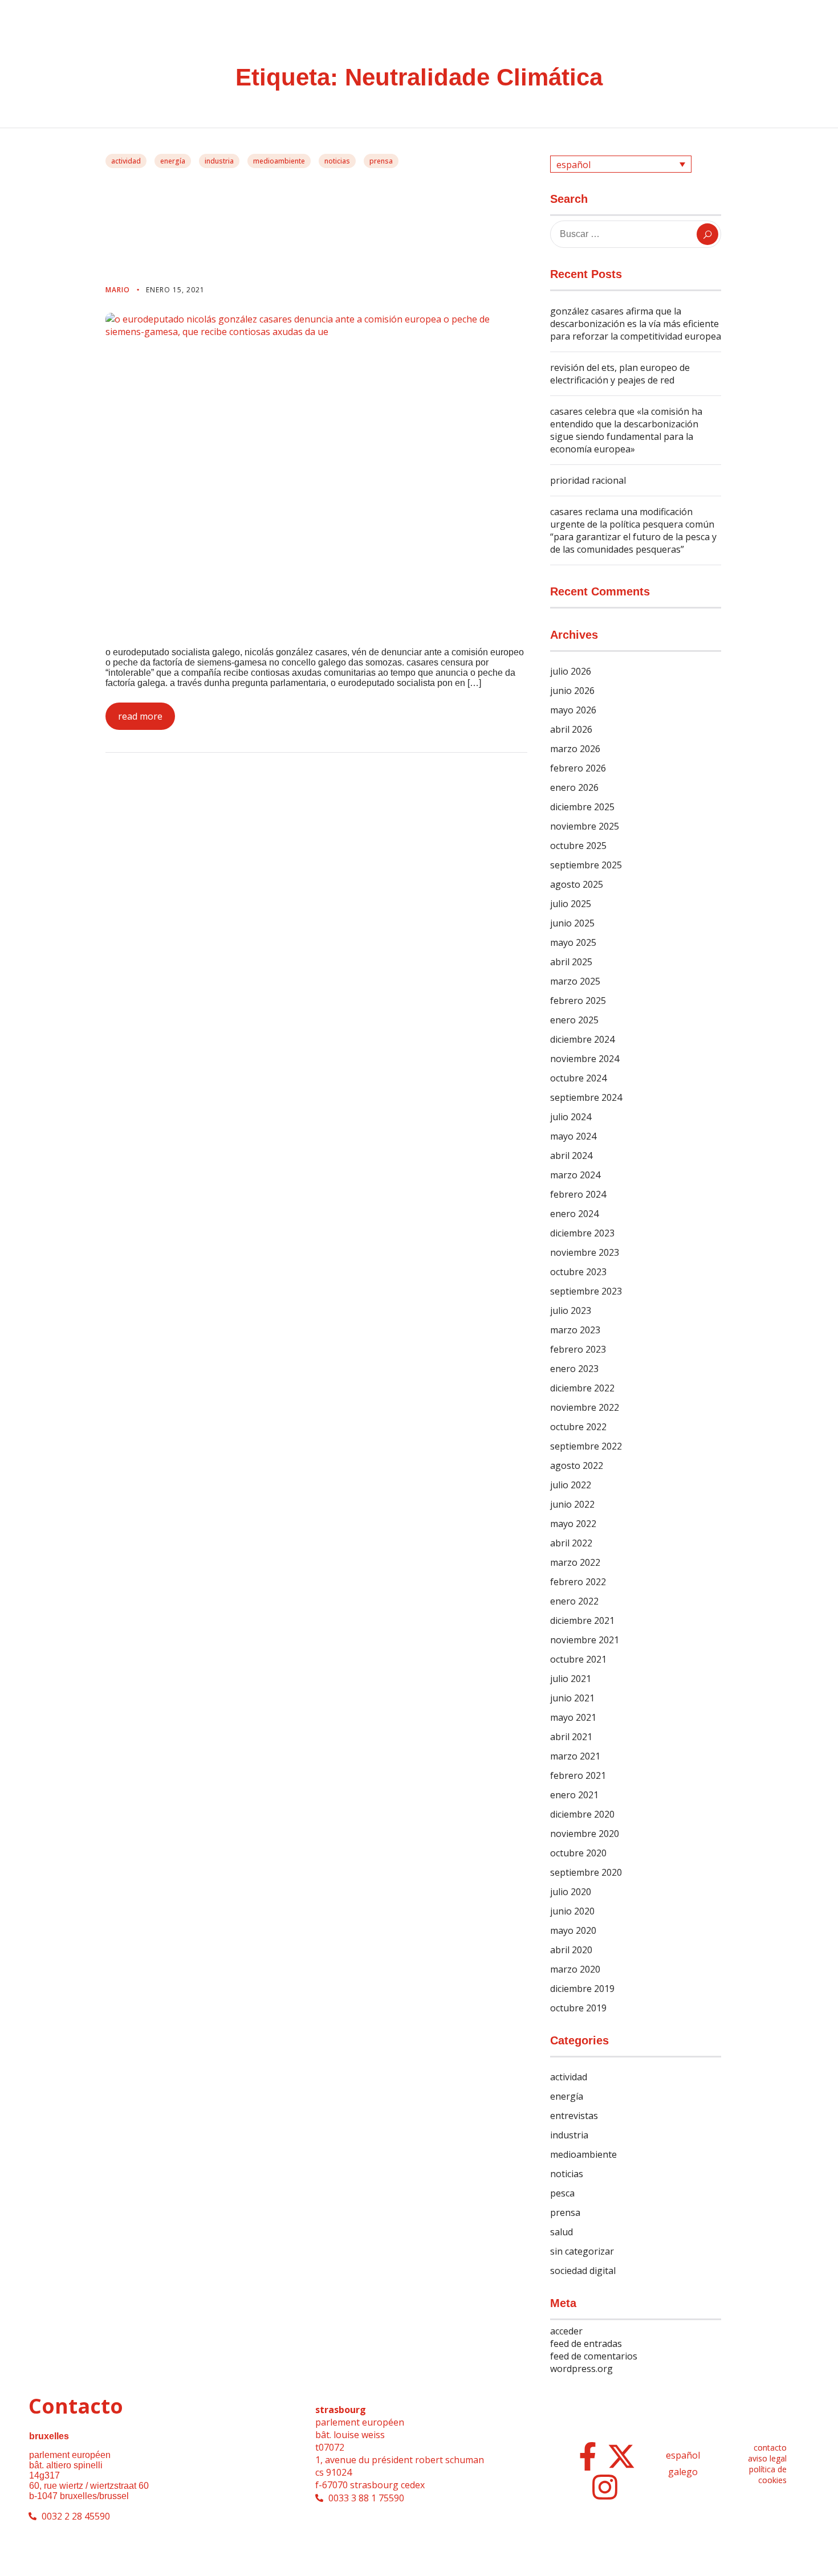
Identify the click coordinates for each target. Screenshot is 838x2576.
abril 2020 (571, 1950)
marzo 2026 (575, 749)
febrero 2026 (578, 768)
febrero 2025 (578, 1001)
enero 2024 (574, 1214)
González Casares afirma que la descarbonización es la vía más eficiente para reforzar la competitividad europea (636, 324)
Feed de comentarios (594, 2356)
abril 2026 (571, 729)
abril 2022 (571, 1543)
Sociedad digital (583, 2271)
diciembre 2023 (582, 1233)
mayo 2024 (573, 1136)
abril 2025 (571, 962)
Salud (562, 2232)
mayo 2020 (573, 1930)
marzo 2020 (575, 1969)
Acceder (566, 2331)
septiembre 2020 (586, 1872)
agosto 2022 (577, 1465)
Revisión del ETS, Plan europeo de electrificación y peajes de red (620, 374)
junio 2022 (572, 1504)
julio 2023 (571, 1311)
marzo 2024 (575, 1175)
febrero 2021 (578, 1775)
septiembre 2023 (586, 1291)
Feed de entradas (586, 2344)
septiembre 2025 (586, 865)
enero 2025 (574, 1020)
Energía (173, 161)
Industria (219, 161)
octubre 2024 (578, 1078)
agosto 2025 (577, 884)
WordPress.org (581, 2369)
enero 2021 (574, 1795)
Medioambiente (279, 161)
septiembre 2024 (586, 1097)
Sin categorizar (582, 2251)
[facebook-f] (588, 2456)
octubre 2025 (578, 846)
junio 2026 (572, 691)
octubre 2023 (578, 1272)
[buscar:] (636, 234)
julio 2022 (571, 1485)
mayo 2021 (573, 1717)
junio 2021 (572, 1698)
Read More (140, 716)
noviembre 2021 (585, 1640)
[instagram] (605, 2487)
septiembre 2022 (586, 1446)
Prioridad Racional (588, 480)
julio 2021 (571, 1679)
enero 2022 (574, 1601)
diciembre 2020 (582, 1814)
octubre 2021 (578, 1659)
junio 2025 (572, 923)
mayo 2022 (573, 1524)
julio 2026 (571, 671)
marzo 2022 (575, 1562)
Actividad (126, 161)
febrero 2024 (578, 1194)
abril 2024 (571, 1156)
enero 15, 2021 (175, 290)
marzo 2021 (575, 1756)
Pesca (562, 2193)
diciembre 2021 (582, 1620)
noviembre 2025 (585, 826)
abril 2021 (571, 1737)
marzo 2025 (575, 981)
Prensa (381, 161)
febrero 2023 (578, 1349)
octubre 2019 (578, 2008)
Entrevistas (574, 2116)
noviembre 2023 (585, 1252)
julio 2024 (571, 1117)
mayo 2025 (573, 942)
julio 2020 (571, 1892)
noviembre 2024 (585, 1059)
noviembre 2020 (585, 1834)
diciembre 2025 (582, 807)
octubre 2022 (578, 1427)
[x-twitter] (621, 2456)
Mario (119, 290)
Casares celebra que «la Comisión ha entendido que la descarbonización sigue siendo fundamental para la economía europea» (626, 430)
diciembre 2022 (582, 1388)
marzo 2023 (575, 1330)
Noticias (337, 161)
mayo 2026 (573, 710)
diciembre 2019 (582, 1989)
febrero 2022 (578, 1582)
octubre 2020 (578, 1853)
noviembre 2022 (585, 1407)
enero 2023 (574, 1369)
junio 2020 (572, 1911)
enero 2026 (574, 787)
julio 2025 (571, 904)
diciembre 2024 (582, 1039)
